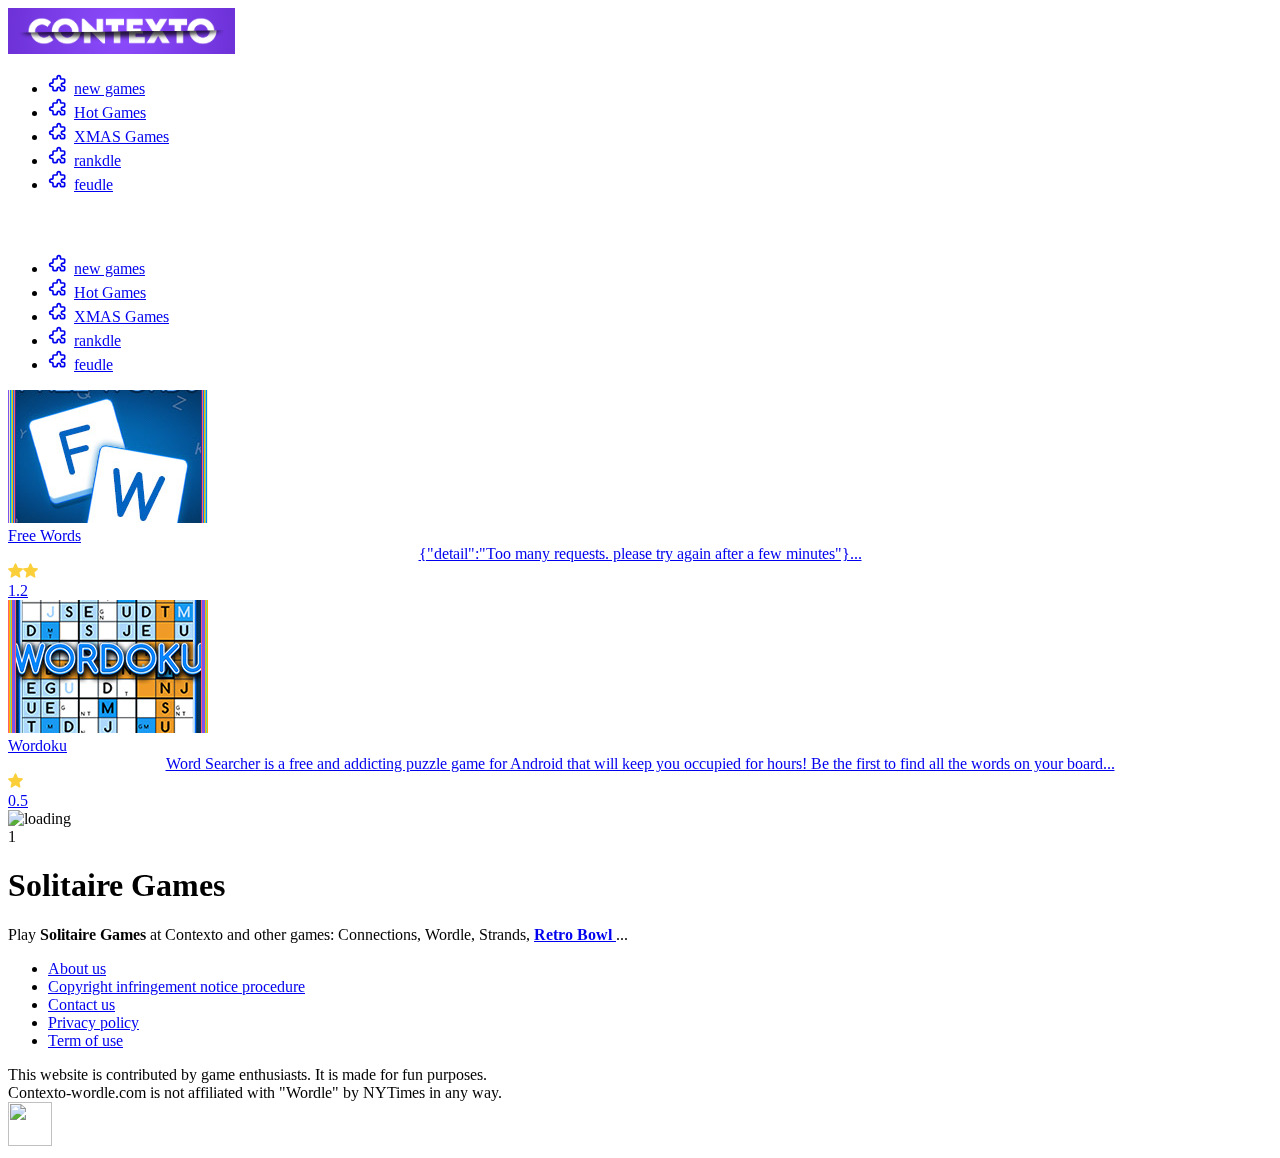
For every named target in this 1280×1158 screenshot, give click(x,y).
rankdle (97, 160)
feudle (93, 184)
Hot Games (110, 112)
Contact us (81, 1004)
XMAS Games (121, 136)
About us (77, 968)
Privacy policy (93, 1022)
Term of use (85, 1040)
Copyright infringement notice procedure (176, 986)
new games (109, 88)
